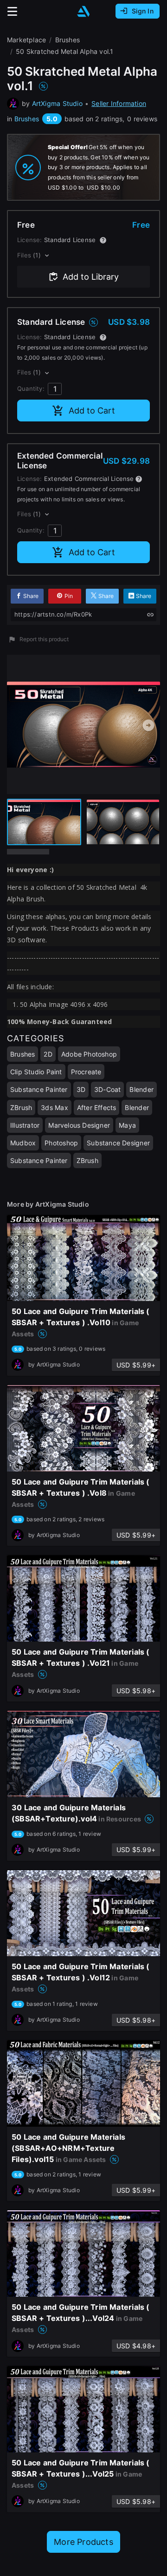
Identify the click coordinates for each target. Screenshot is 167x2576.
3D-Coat (107, 1089)
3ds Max (54, 1107)
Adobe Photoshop (89, 1054)
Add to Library (91, 277)
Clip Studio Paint (36, 1072)
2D (48, 1054)
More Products (83, 2542)
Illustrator (25, 1125)
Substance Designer (118, 1143)
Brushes (27, 119)
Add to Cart (92, 411)
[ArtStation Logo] (83, 11)
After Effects (97, 1107)
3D (81, 1089)
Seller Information (119, 103)
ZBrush (21, 1107)
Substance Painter (39, 1089)
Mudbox (23, 1143)
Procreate (86, 1072)
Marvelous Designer (79, 1125)
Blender (141, 1089)
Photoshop (61, 1143)
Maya (127, 1125)
